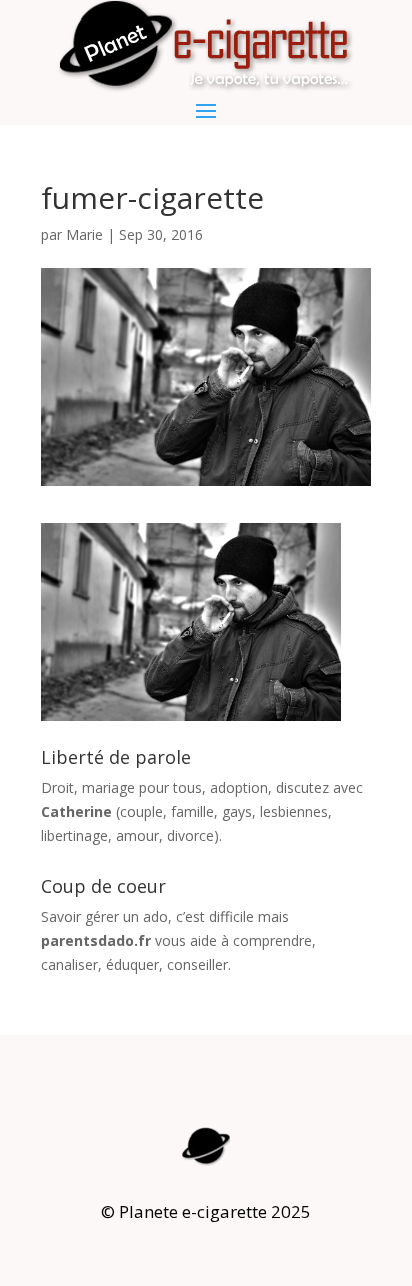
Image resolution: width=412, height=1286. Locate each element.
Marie (84, 234)
